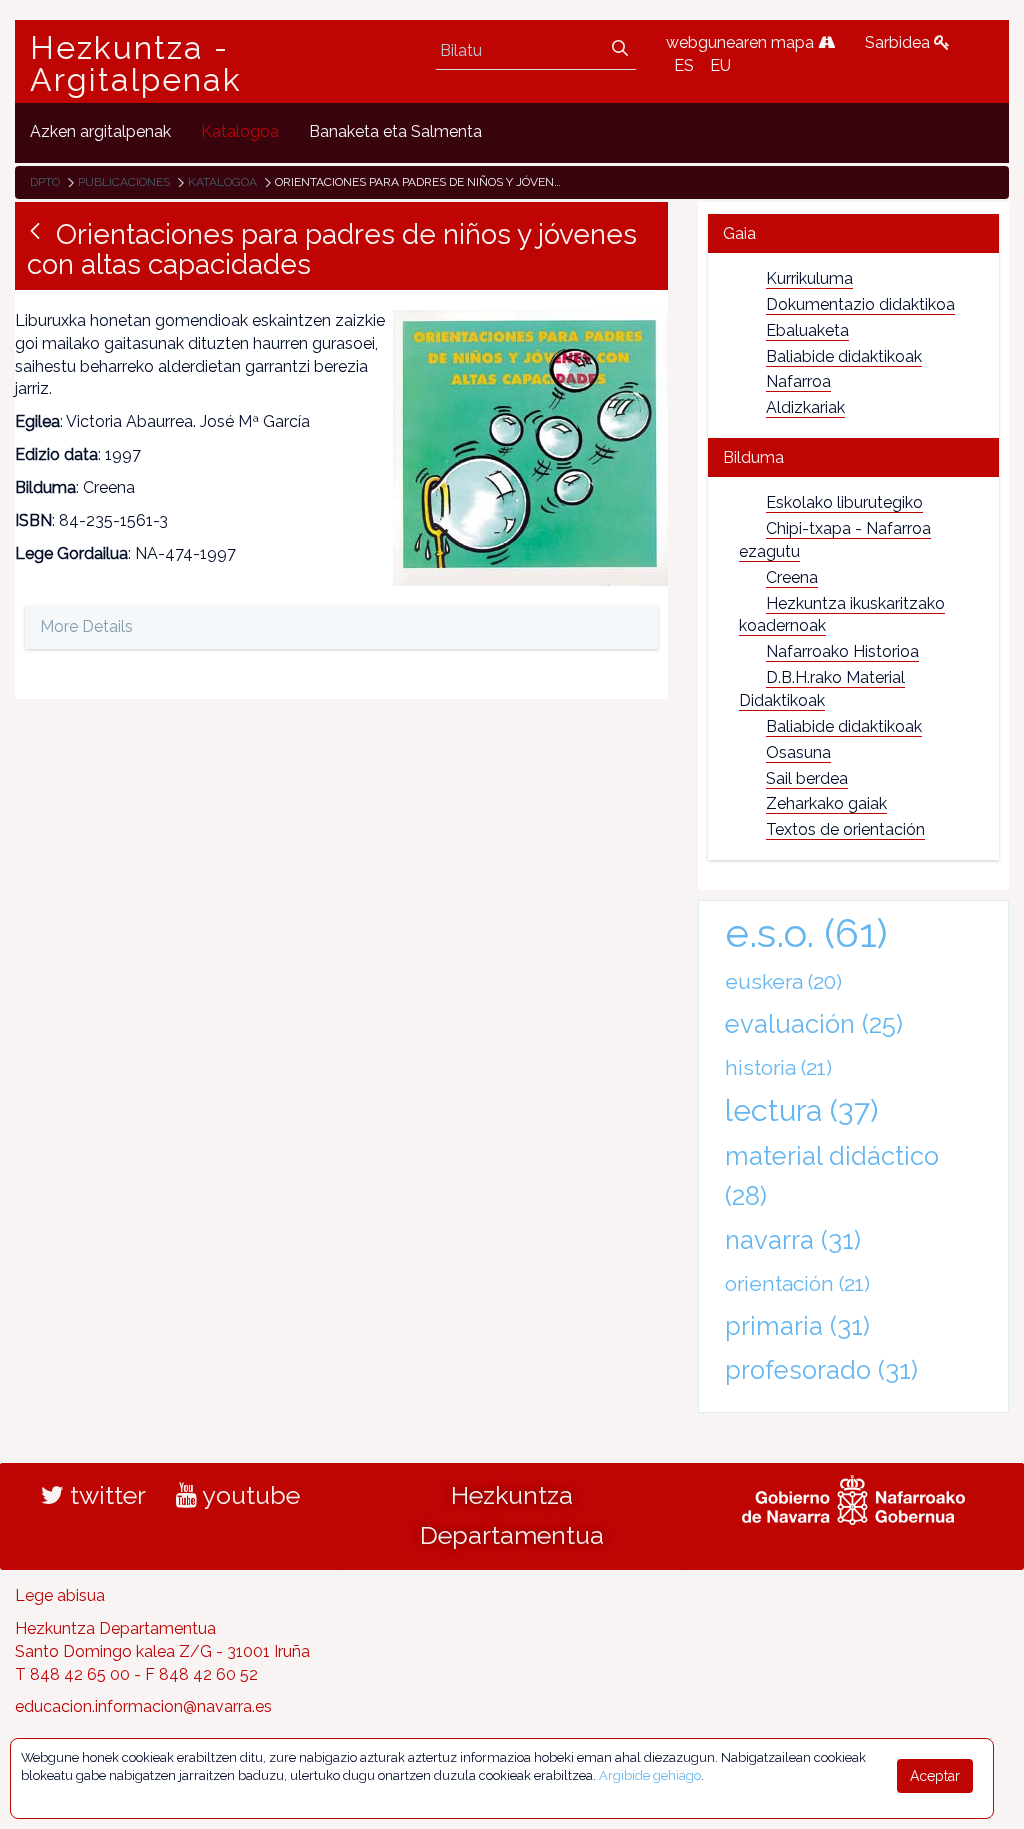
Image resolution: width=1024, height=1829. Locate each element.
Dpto (45, 182)
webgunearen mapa (742, 42)
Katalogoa (222, 182)
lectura (801, 1110)
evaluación (814, 1024)
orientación (797, 1283)
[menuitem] (100, 132)
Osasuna (798, 752)
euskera (783, 981)
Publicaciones (124, 182)
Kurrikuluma (809, 278)
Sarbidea (899, 42)
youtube (248, 1495)
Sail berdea (807, 778)
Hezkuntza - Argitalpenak (136, 64)
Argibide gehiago (650, 1775)
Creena (792, 577)
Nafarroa (798, 381)
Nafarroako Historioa (842, 651)
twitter (105, 1495)
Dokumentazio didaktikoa (860, 304)
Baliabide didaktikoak (844, 356)
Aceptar (935, 1776)
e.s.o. (806, 932)
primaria (797, 1326)
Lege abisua (60, 1595)
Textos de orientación (845, 829)
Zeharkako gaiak (826, 803)
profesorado (821, 1370)
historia (778, 1067)
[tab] (853, 233)
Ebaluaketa (807, 330)
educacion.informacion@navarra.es (143, 1706)
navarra (793, 1240)
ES (684, 65)
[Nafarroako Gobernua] (853, 1498)
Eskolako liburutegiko (844, 502)
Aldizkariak (805, 407)
